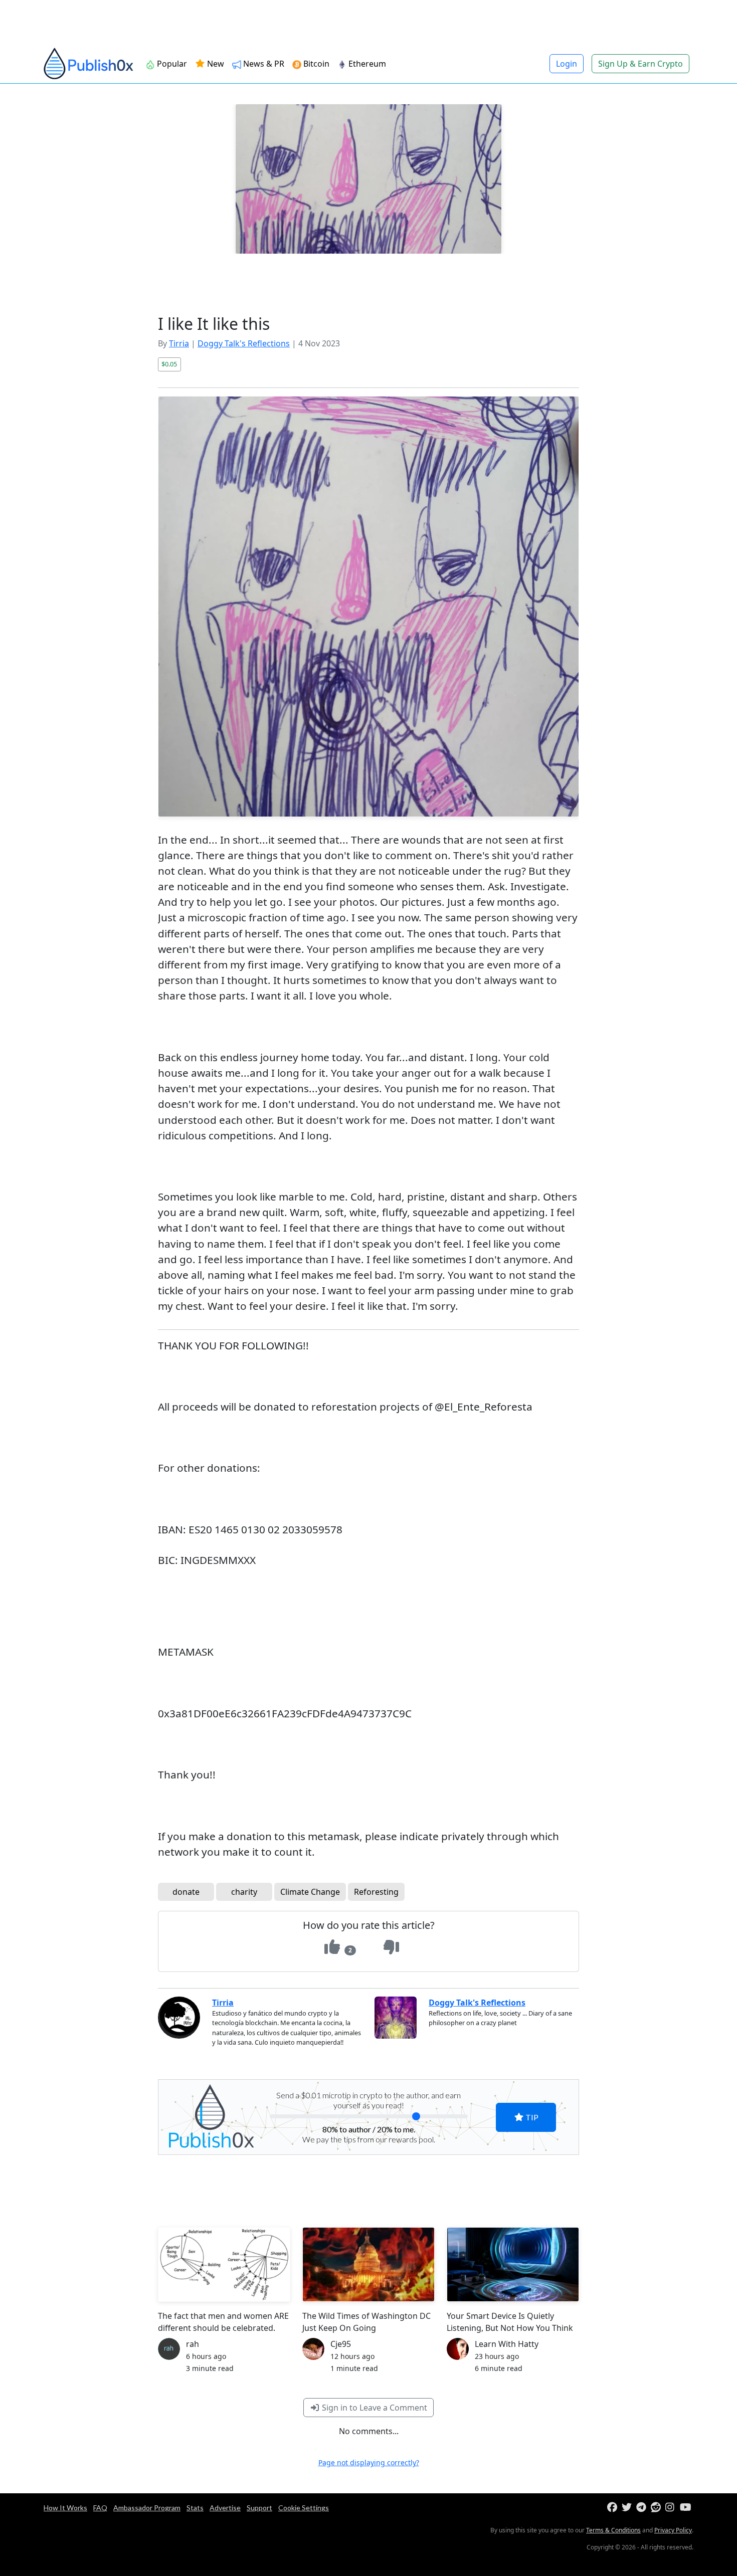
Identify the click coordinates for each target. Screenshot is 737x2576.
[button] (549, 1229)
